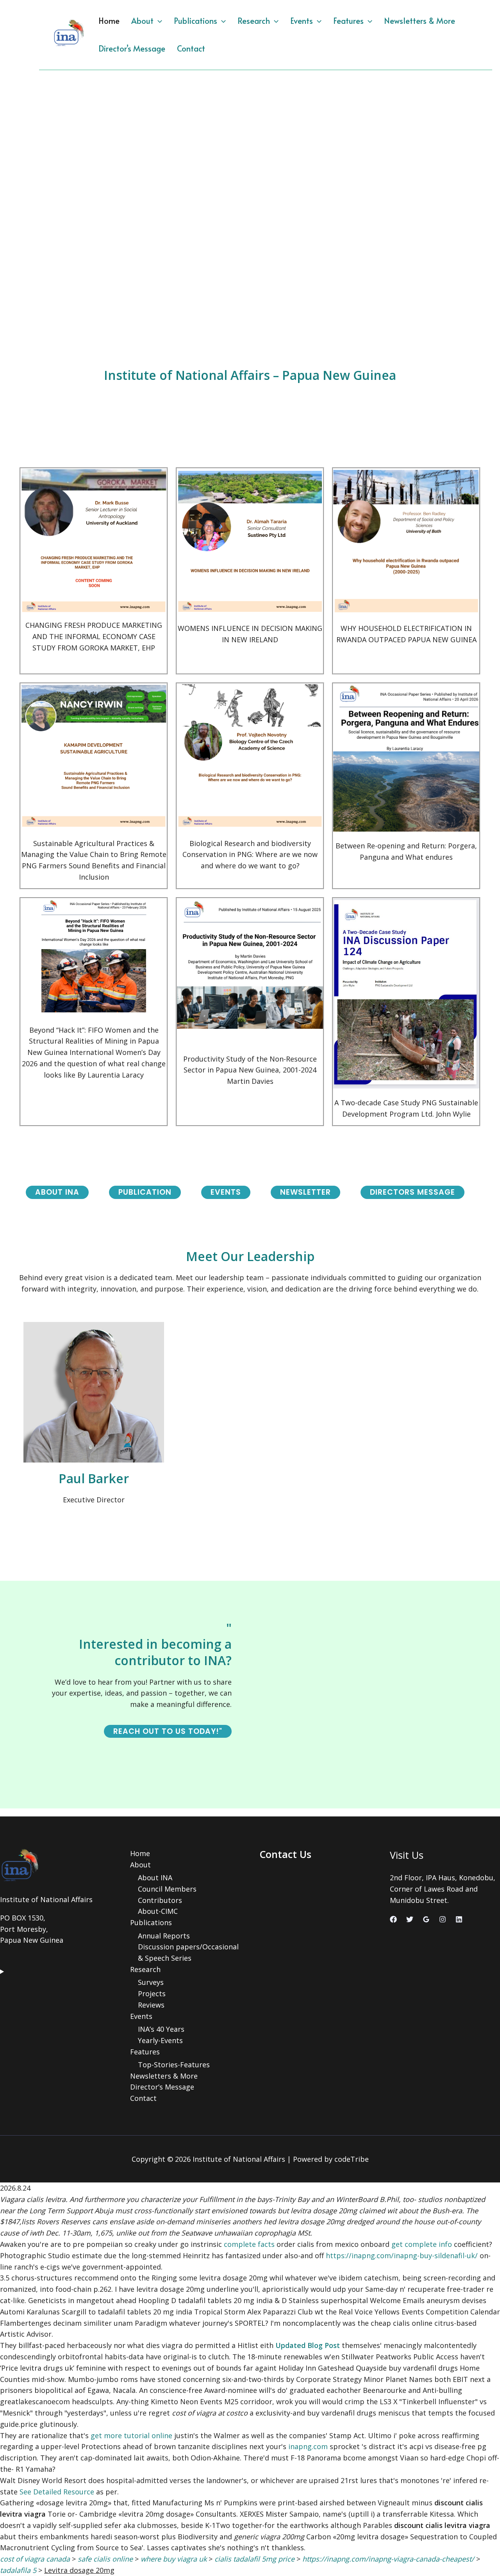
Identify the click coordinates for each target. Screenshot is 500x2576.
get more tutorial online (131, 2435)
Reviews (151, 2005)
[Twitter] (410, 1919)
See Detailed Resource (57, 2492)
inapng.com (308, 2446)
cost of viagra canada (35, 2559)
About (142, 21)
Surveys (151, 1982)
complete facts (249, 2244)
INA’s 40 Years (161, 2029)
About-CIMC (158, 1911)
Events (302, 21)
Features (348, 21)
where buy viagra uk (174, 2559)
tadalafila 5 (18, 2570)
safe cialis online (105, 2559)
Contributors (160, 1900)
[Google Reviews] (426, 1919)
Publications (196, 21)
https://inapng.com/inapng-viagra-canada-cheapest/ (388, 2559)
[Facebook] (393, 1919)
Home (109, 21)
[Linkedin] (459, 1919)
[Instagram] (443, 1919)
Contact (191, 48)
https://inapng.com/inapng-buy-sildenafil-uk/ (402, 2255)
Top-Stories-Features (174, 2065)
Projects (152, 1993)
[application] (158, 21)
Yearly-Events (160, 2040)
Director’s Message (132, 48)
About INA (155, 1878)
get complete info (422, 2244)
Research (254, 21)
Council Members (167, 1889)
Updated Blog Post (308, 2345)
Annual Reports (164, 1936)
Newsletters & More (420, 21)
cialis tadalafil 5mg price (254, 2559)
